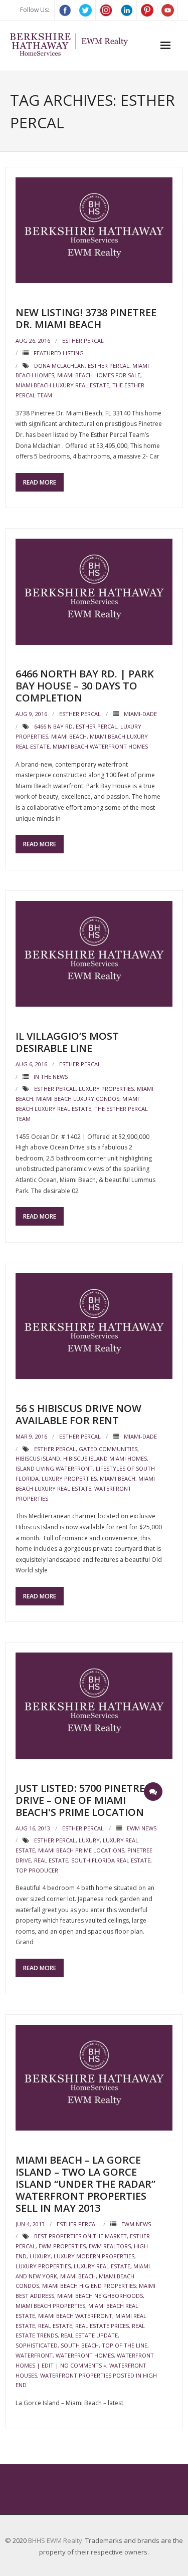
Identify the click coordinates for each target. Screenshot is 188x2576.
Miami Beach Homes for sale (99, 375)
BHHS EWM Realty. (56, 2540)
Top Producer (37, 1870)
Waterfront (34, 2355)
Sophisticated (37, 2345)
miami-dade (140, 714)
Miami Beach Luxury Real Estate (62, 385)
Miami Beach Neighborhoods (100, 2296)
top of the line (125, 2345)
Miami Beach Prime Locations (81, 1850)
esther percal (109, 366)
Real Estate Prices (102, 2326)
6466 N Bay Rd (53, 726)
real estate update (89, 2335)
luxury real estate (102, 2266)
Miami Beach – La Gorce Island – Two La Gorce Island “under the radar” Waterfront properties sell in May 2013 (85, 2184)
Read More (40, 482)
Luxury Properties (106, 1089)
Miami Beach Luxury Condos (78, 1099)
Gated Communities (108, 1449)
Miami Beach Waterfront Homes (100, 746)
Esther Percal (83, 340)
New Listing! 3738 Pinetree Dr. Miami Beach (86, 318)
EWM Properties (62, 2246)
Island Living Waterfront (54, 1468)
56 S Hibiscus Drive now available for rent (78, 1414)
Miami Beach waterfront (75, 2316)
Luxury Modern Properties (94, 2256)
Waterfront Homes (85, 2355)
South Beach (80, 2345)
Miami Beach (69, 736)
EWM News (142, 1828)
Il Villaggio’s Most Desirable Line (67, 1042)
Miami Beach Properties (50, 2306)
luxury (89, 1840)
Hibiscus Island (38, 1458)
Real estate (51, 1860)
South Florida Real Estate (111, 1860)
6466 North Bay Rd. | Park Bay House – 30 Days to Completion (85, 686)
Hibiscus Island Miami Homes (105, 1458)
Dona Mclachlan (59, 366)
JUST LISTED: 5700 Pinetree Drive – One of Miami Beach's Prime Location (83, 1800)
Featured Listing (59, 353)
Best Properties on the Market (80, 2236)
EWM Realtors (110, 2246)
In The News (51, 1077)
